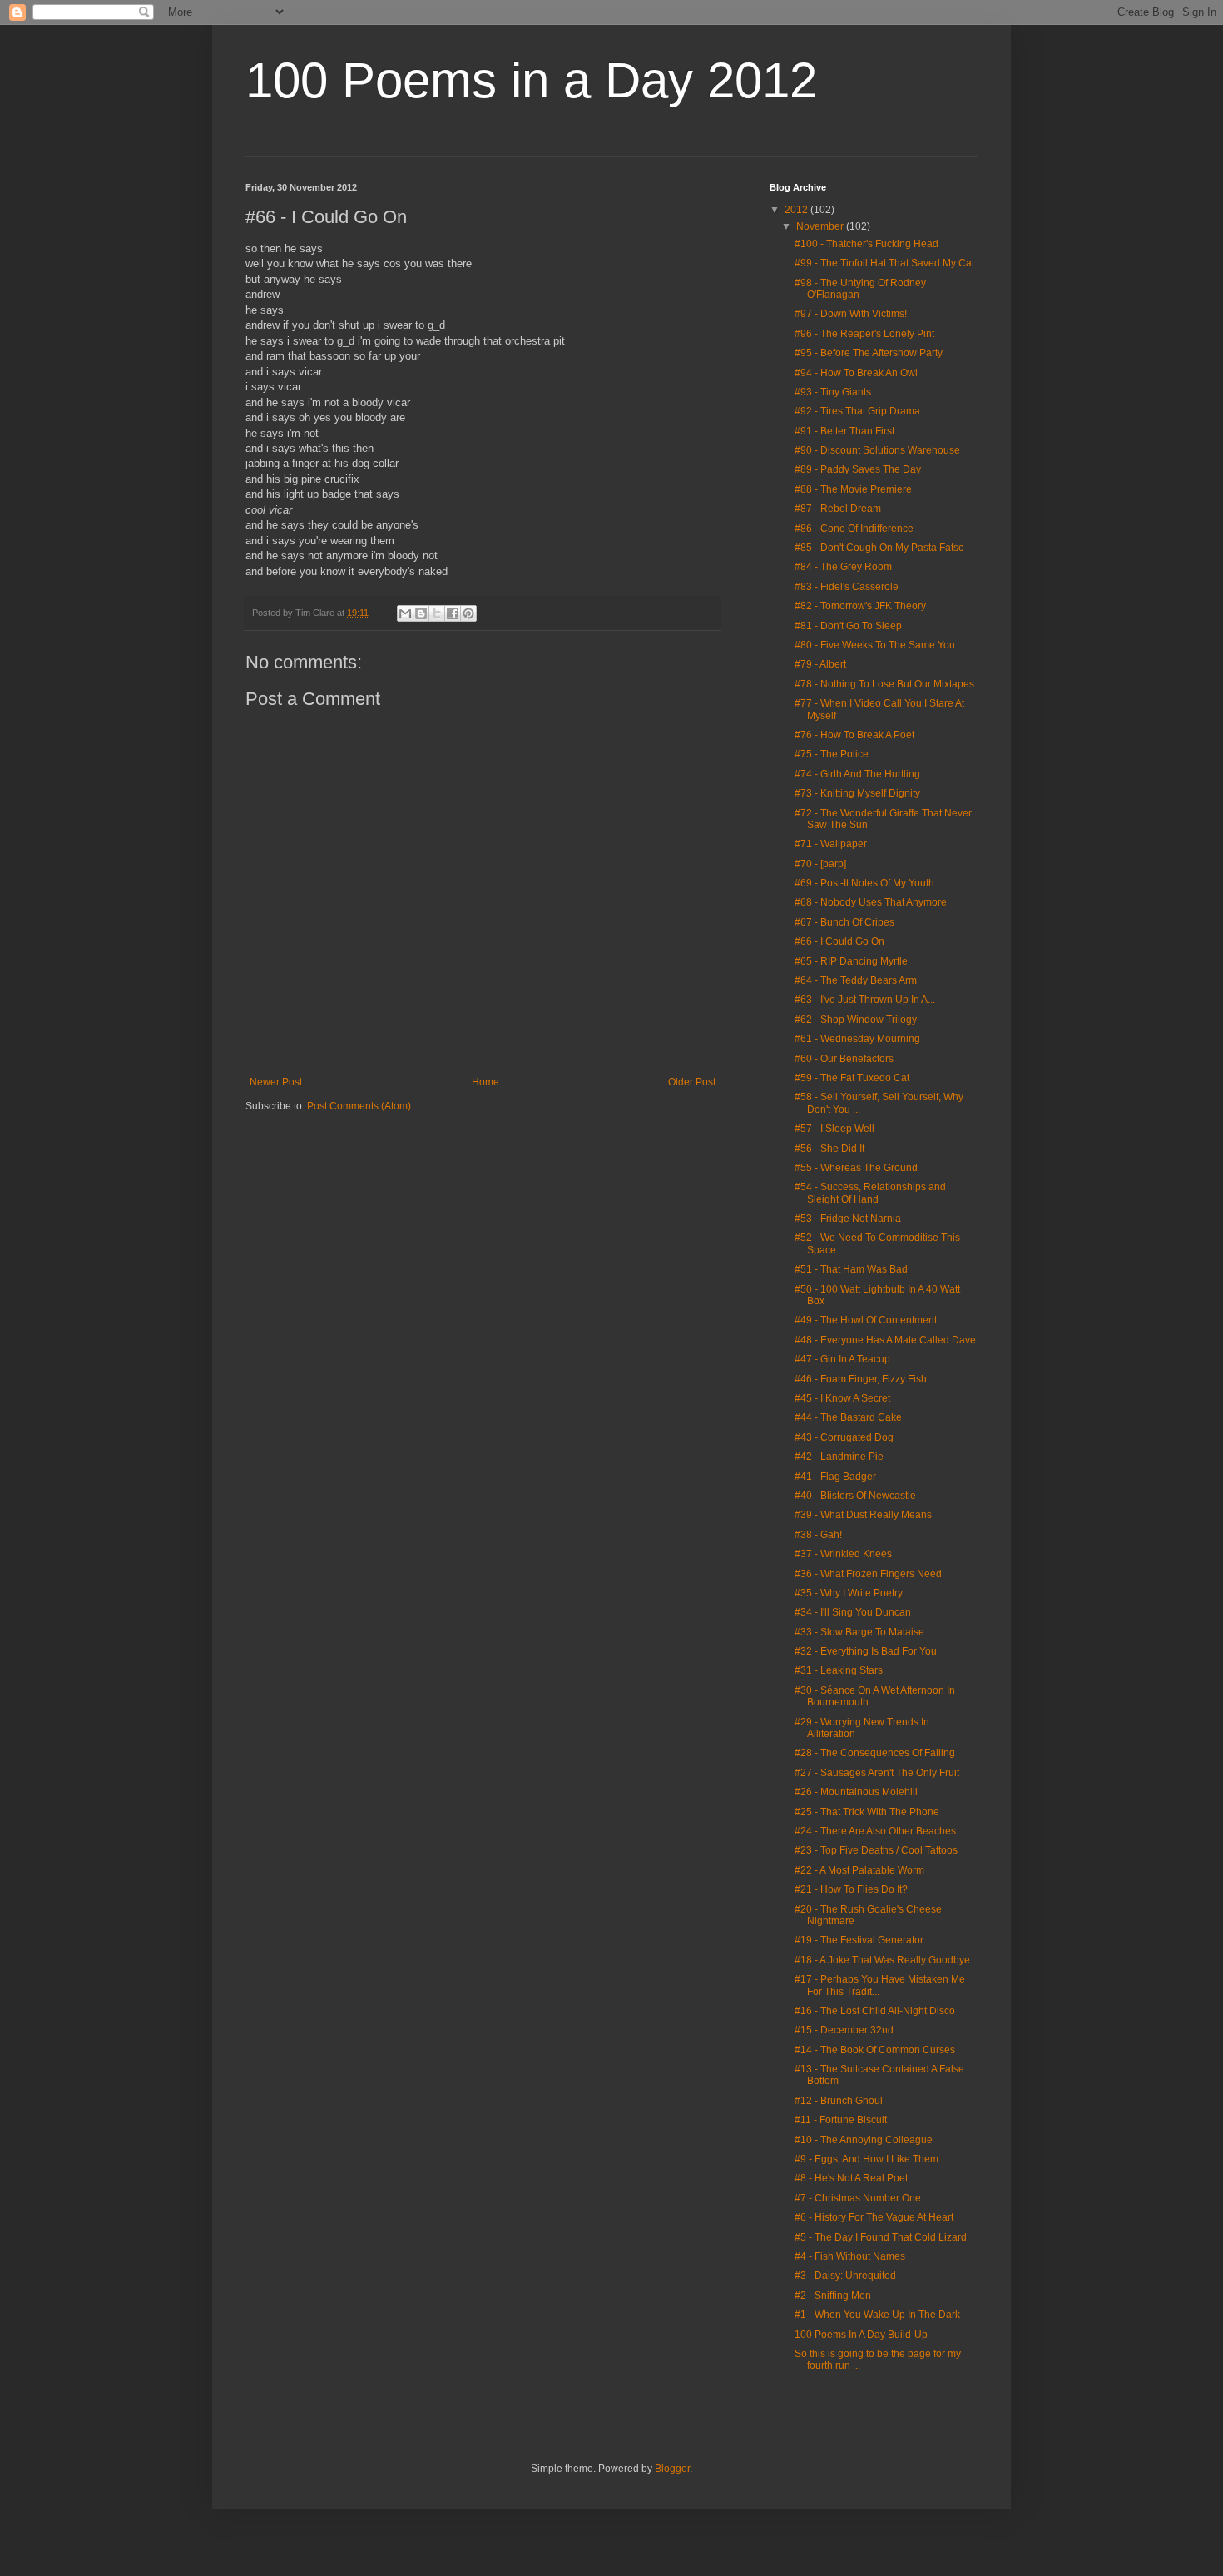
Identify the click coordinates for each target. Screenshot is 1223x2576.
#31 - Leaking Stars (839, 1670)
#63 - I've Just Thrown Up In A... (865, 1000)
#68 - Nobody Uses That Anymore (871, 902)
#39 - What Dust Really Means (863, 1515)
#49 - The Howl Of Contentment (866, 1320)
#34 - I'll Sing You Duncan (853, 1612)
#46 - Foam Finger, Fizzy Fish (861, 1379)
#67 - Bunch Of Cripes (844, 922)
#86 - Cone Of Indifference (854, 529)
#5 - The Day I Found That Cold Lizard (881, 2237)
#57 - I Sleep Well (834, 1129)
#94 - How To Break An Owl (856, 373)
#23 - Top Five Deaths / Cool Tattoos (876, 1850)
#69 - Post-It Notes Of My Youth (864, 883)
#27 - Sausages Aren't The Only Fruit (877, 1773)
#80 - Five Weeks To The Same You (875, 645)
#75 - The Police (832, 754)
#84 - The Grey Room (843, 567)
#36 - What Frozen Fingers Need (868, 1574)
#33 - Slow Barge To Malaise (859, 1632)
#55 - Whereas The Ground (856, 1168)
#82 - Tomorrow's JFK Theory (860, 606)
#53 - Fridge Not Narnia (848, 1219)
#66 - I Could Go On (839, 941)
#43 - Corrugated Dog (844, 1437)
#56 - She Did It (829, 1149)
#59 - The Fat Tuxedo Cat (852, 1078)
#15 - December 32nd (844, 2030)
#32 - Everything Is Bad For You (866, 1651)
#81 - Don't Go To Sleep (848, 626)
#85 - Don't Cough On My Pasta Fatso (879, 548)
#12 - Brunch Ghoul (839, 2101)
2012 (797, 210)
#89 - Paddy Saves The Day (858, 469)
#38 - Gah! (818, 1535)
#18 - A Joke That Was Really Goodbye (882, 1960)
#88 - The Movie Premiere (853, 489)
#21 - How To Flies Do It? (851, 1889)
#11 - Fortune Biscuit (841, 2120)
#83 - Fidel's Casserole (847, 587)
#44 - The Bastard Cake (848, 1417)
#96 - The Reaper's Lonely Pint (864, 334)
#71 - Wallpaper (831, 844)
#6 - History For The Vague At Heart (874, 2217)
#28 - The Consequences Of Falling (875, 1753)
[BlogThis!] (421, 613)
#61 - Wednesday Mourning (857, 1039)
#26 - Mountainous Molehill (856, 1792)
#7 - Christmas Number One (858, 2198)
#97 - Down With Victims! (851, 314)
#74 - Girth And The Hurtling (857, 774)
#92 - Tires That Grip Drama (857, 411)
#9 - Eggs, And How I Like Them (866, 2159)
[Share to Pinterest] (468, 613)
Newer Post (276, 1082)
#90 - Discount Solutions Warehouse (877, 450)
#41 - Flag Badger (835, 1477)
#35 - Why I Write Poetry (849, 1593)
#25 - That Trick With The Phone (867, 1812)
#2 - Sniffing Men (833, 2296)
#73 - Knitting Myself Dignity (857, 793)
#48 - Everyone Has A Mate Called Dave (885, 1340)
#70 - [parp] (820, 864)
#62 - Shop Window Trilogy (856, 1020)
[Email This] (405, 613)
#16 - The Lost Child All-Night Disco (875, 2011)
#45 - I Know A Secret (842, 1398)
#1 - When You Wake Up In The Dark (877, 2315)
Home (485, 1082)
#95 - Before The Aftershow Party (869, 353)
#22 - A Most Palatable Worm (859, 1870)
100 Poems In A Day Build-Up (861, 2335)
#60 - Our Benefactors (844, 1059)
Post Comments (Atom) (359, 1106)
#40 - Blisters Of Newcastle (855, 1496)
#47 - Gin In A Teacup (842, 1359)
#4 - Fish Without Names (850, 2256)
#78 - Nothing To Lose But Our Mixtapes (884, 684)
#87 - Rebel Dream (838, 509)
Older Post (692, 1082)
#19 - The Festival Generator (859, 1940)
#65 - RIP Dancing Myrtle (851, 961)
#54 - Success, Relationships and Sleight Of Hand (870, 1193)
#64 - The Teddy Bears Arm (856, 980)
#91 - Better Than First (844, 431)
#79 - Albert (820, 664)
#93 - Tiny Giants (833, 392)
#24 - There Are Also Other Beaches (875, 1831)
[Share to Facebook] (453, 613)
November (821, 226)
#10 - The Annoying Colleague (864, 2140)
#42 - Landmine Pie (839, 1457)
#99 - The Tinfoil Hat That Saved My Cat (884, 263)
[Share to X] (437, 613)
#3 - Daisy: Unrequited (845, 2276)
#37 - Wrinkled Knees (843, 1554)
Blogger (672, 2469)
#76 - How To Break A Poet (854, 735)
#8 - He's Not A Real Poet (851, 2178)
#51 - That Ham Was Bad (851, 1269)
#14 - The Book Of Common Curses (875, 2050)
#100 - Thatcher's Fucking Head (866, 244)
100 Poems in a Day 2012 (531, 80)
